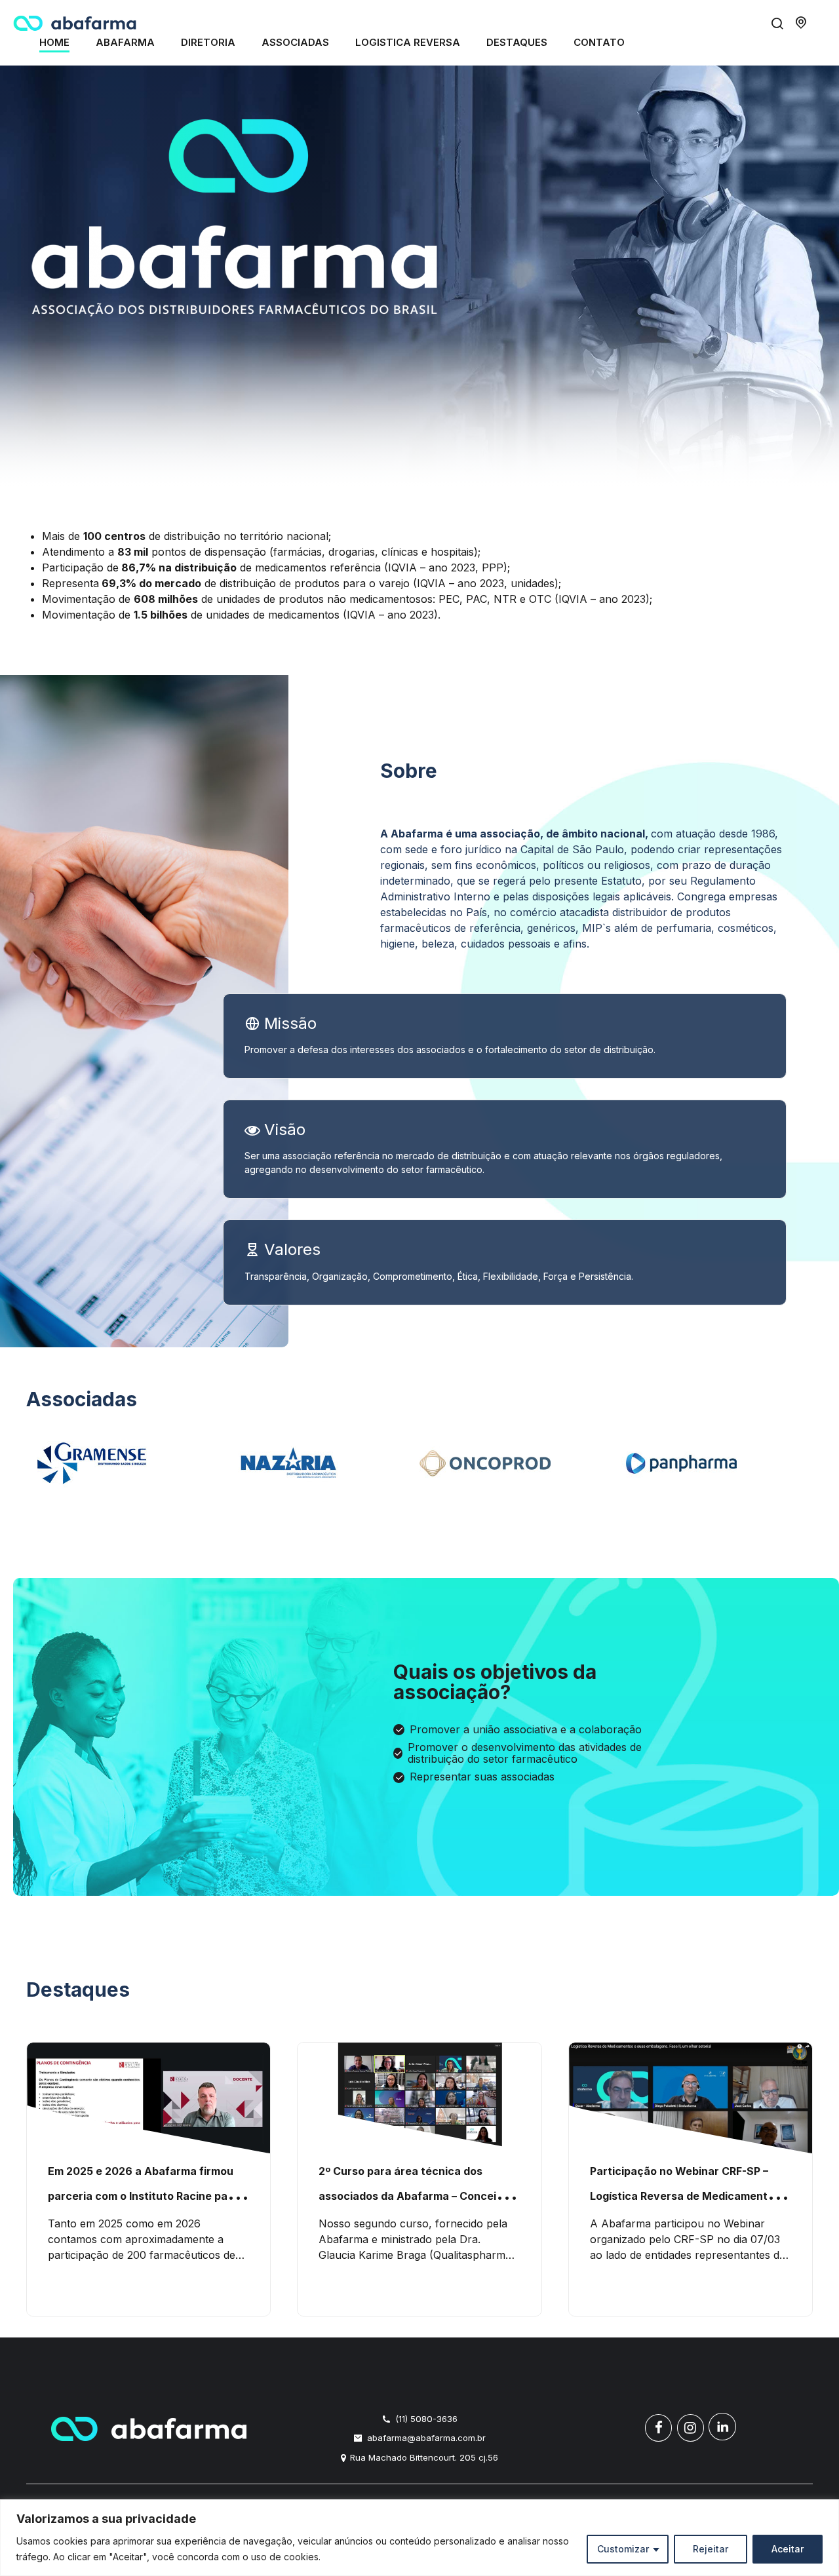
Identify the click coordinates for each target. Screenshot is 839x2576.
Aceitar (788, 2549)
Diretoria (208, 42)
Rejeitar (711, 2549)
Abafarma (125, 42)
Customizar (623, 2549)
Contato (599, 42)
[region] (419, 2538)
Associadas (295, 42)
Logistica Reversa (408, 42)
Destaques (517, 42)
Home (54, 42)
